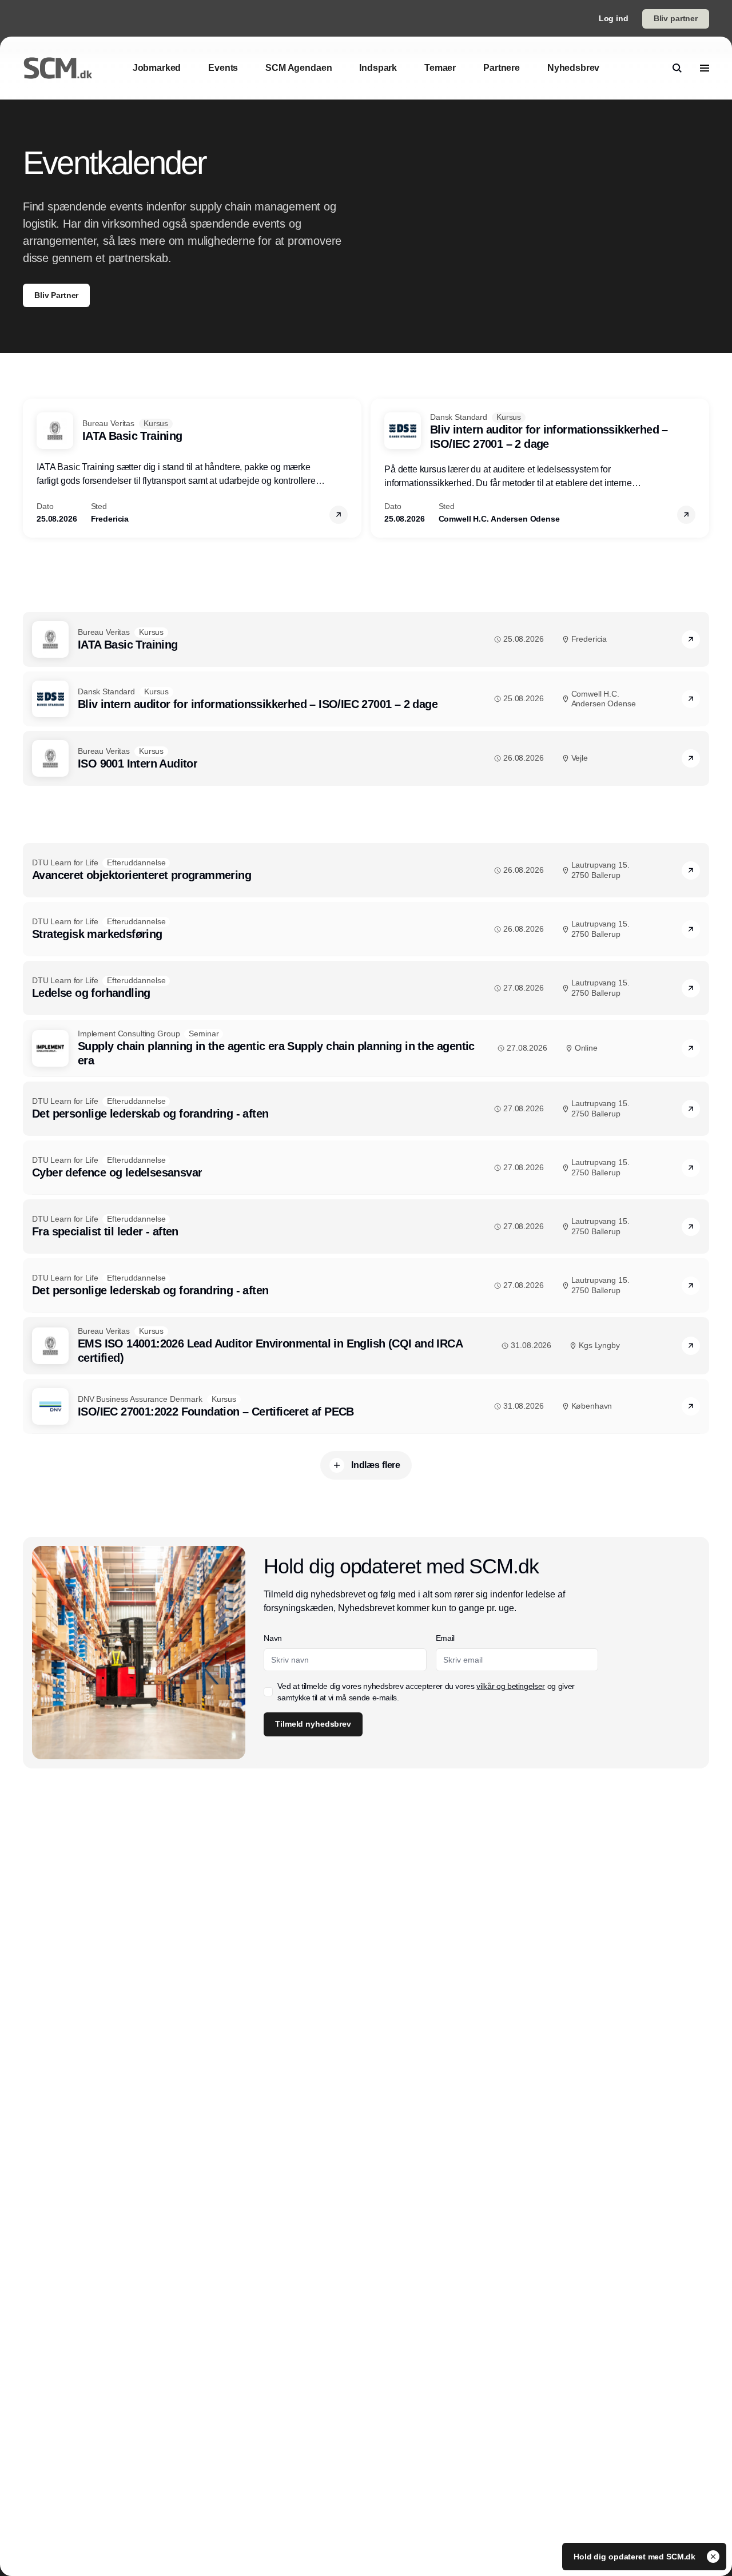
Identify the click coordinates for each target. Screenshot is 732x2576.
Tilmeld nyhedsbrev (313, 1724)
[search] (677, 68)
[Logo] (58, 68)
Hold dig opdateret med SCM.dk (636, 2557)
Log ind (614, 18)
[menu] (705, 68)
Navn (273, 1638)
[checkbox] (268, 1692)
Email (445, 1638)
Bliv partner (676, 18)
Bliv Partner (56, 295)
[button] (339, 515)
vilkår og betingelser (511, 1686)
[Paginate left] (32, 468)
